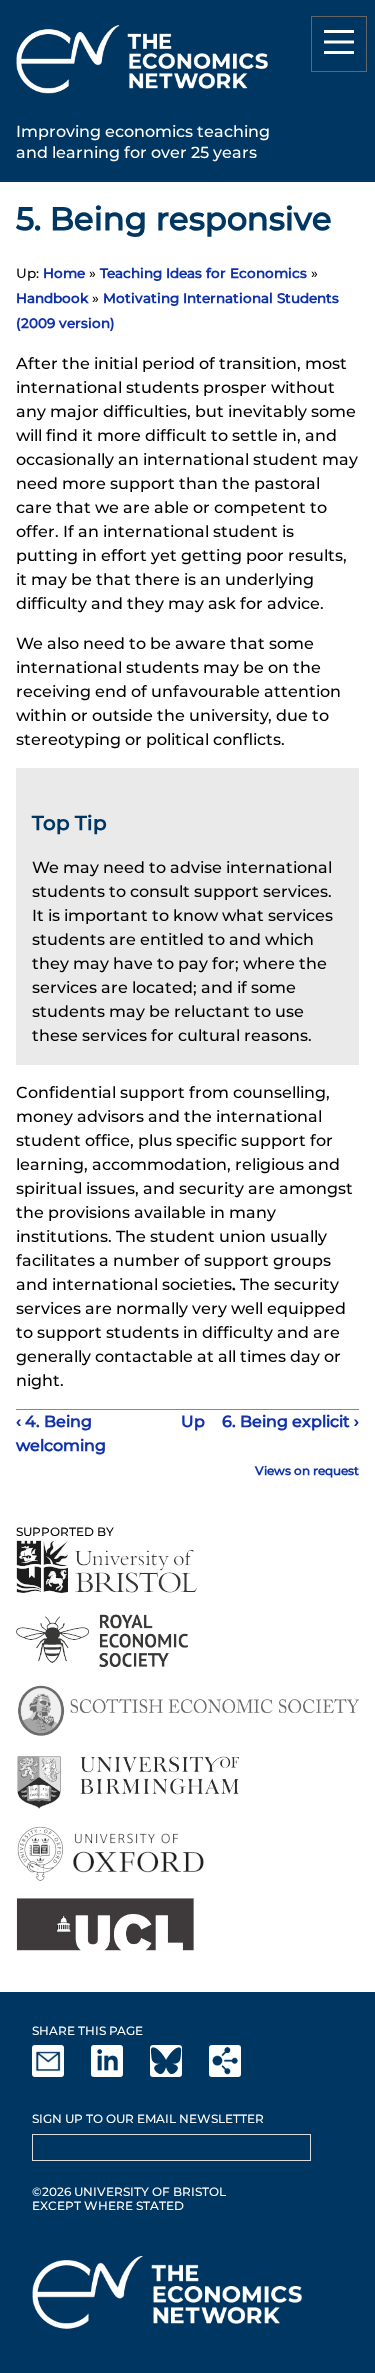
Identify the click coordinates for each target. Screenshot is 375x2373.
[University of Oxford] (112, 1853)
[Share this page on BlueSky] (178, 2072)
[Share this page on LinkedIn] (119, 2072)
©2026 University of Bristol (129, 2191)
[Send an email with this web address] (60, 2072)
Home (64, 273)
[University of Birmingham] (127, 1782)
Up (188, 1421)
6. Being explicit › (290, 1421)
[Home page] (142, 96)
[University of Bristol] (107, 1566)
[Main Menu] (339, 44)
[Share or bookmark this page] (237, 2072)
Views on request (307, 1470)
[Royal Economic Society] (103, 1640)
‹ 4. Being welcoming (61, 1433)
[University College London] (105, 1924)
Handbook (52, 298)
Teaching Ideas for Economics (203, 273)
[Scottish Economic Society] (187, 1711)
